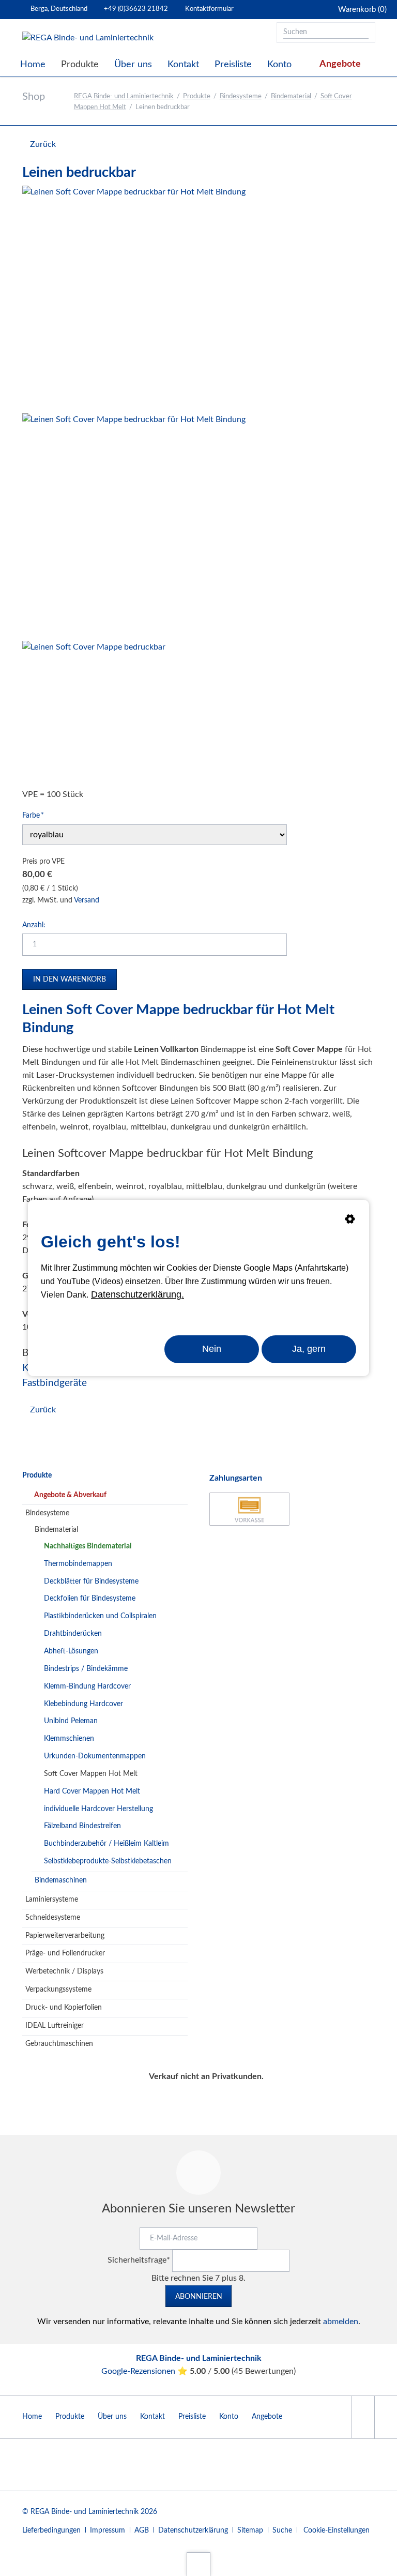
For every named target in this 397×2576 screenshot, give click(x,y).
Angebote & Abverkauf (70, 1495)
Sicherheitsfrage (139, 2260)
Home (32, 2417)
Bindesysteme (241, 96)
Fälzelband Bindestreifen (82, 1826)
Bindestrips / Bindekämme (86, 1669)
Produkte (197, 96)
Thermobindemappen (78, 1564)
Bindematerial (291, 96)
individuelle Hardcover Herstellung (98, 1809)
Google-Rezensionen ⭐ (146, 2371)
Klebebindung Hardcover (83, 1704)
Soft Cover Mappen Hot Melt (91, 1774)
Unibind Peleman (71, 1721)
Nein (212, 1349)
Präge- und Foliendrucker (65, 1953)
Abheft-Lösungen (71, 1651)
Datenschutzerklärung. (138, 1294)
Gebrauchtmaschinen (59, 2044)
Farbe (38, 815)
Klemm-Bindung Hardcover (87, 1686)
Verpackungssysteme (58, 1990)
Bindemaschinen (61, 1880)
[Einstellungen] (350, 1221)
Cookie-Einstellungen (337, 2530)
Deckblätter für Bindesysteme (91, 1581)
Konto (229, 2417)
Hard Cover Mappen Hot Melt (92, 1791)
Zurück (43, 144)
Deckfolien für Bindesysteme (90, 1599)
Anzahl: (34, 925)
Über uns (112, 2417)
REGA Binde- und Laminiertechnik (124, 96)
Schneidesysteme (53, 1918)
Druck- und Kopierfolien (64, 2008)
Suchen (364, 33)
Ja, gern (309, 1349)
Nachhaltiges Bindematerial (88, 1546)
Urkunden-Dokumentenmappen (95, 1756)
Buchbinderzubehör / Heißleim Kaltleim (106, 1844)
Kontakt (152, 2417)
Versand (87, 900)
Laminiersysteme (52, 1900)
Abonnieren (199, 2297)
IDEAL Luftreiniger (55, 2026)
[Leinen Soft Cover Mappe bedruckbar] (94, 712)
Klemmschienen (69, 1739)
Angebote (267, 2417)
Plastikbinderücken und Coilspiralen (100, 1616)
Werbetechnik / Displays (64, 1971)
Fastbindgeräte (55, 1383)
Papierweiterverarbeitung (65, 1936)
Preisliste (192, 2417)
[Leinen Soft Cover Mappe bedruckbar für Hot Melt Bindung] (134, 297)
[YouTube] (363, 2417)
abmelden (341, 2322)
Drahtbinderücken (73, 1634)
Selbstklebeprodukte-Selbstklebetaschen (108, 1861)
